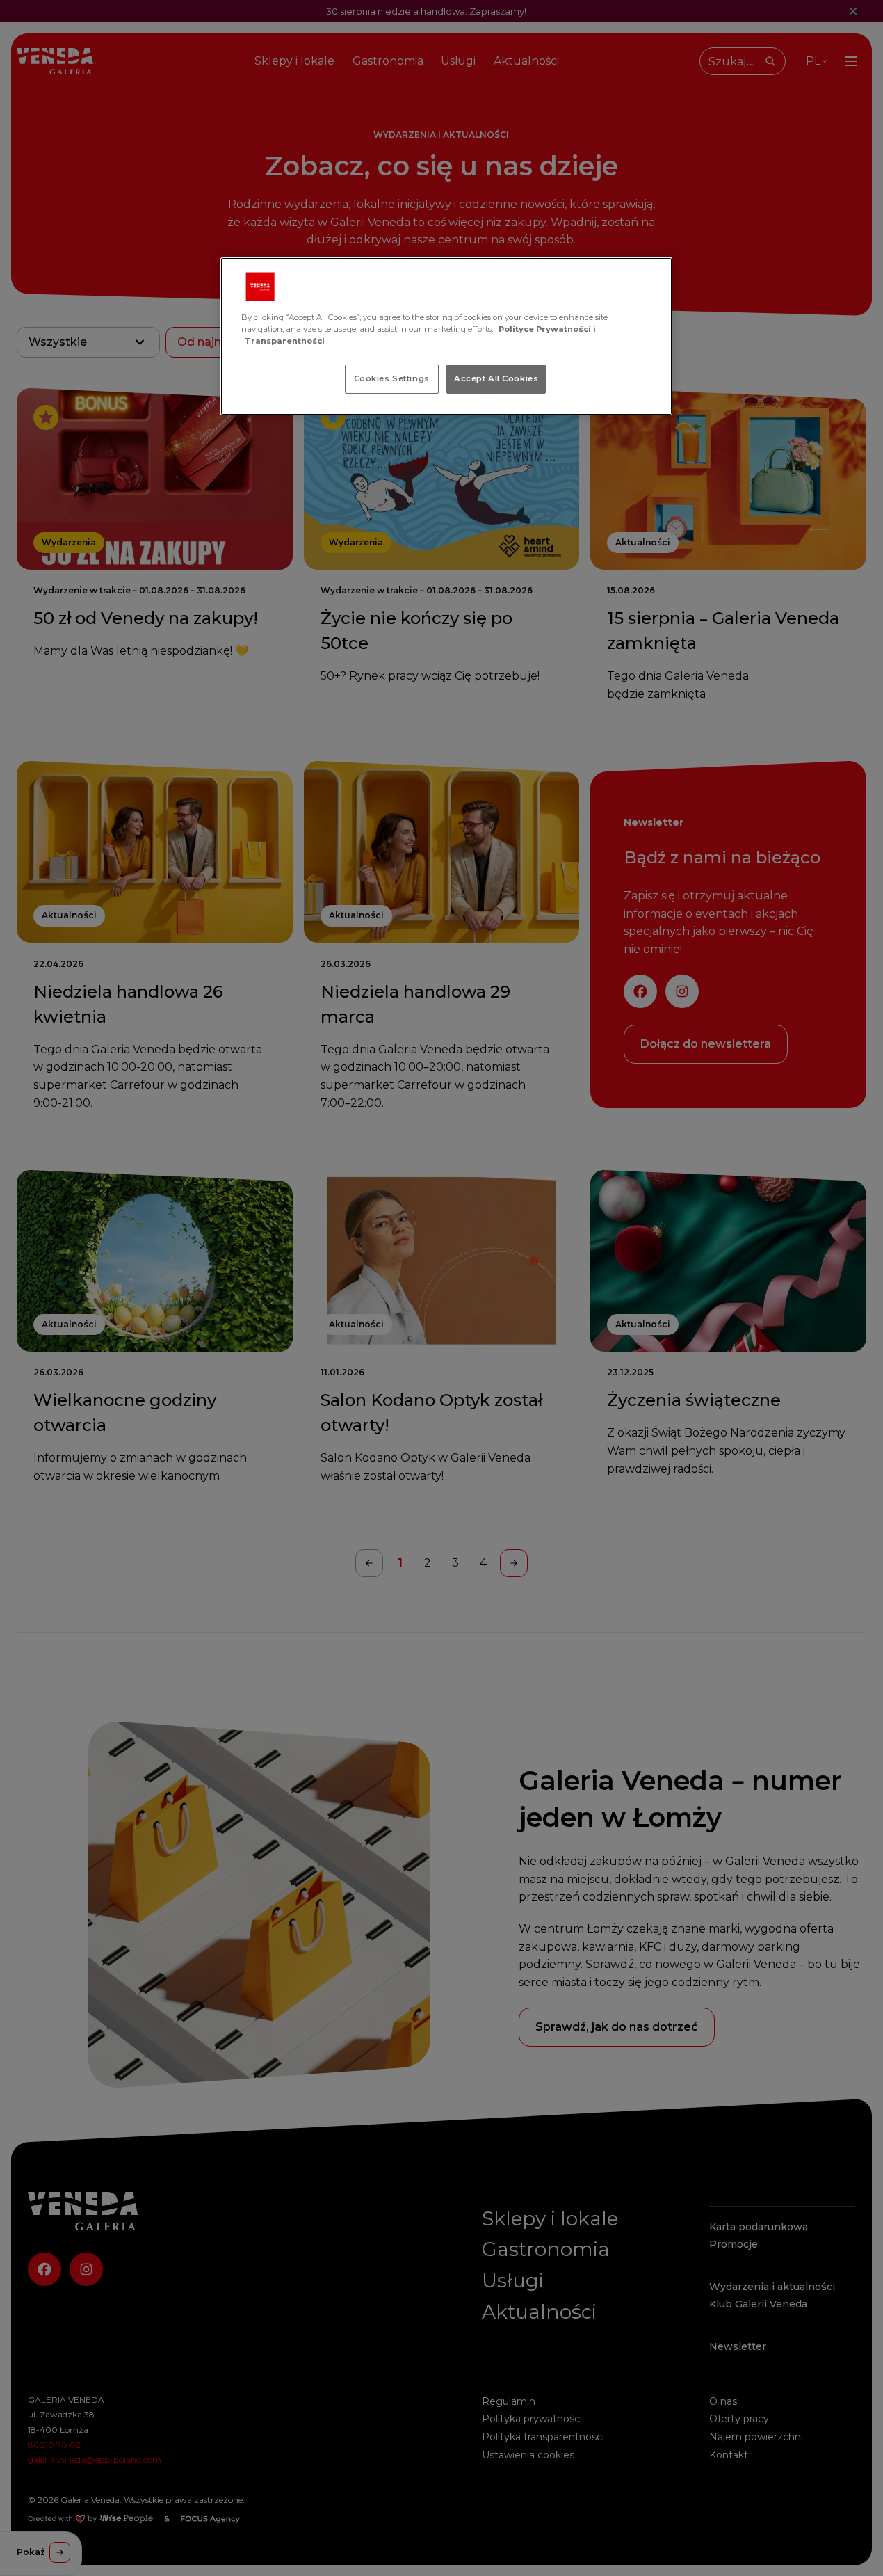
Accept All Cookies (496, 378)
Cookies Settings (392, 378)
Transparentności (285, 341)
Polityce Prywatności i (547, 329)
